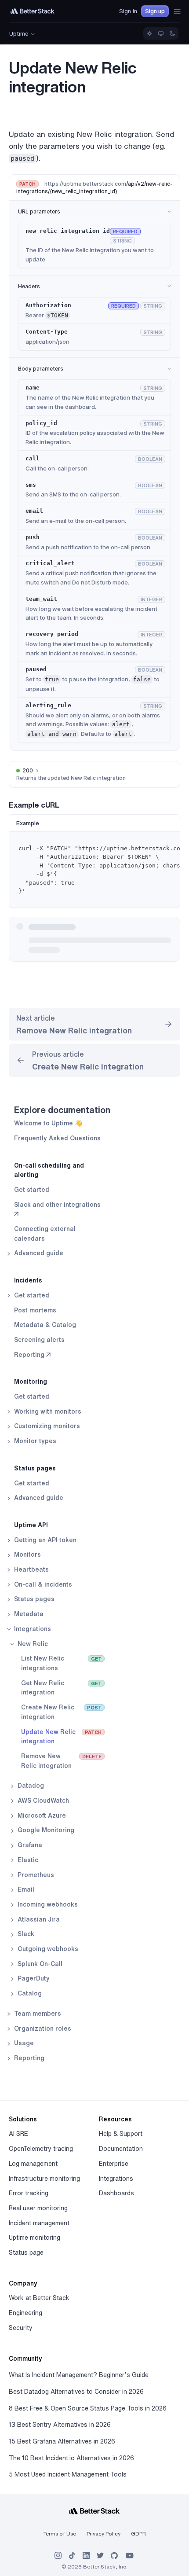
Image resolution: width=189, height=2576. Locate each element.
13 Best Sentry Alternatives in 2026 (60, 2425)
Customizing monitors (46, 1426)
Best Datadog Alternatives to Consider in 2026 (76, 2392)
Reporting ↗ (32, 1355)
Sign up (155, 11)
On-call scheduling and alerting (49, 1170)
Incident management (39, 2223)
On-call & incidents (42, 1584)
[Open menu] (177, 11)
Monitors (27, 1554)
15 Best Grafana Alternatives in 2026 (62, 2441)
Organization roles (42, 2028)
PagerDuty (33, 1978)
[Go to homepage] (33, 11)
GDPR (138, 2534)
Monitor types (34, 1441)
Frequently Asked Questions (57, 1138)
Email (25, 1889)
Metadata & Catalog (45, 1325)
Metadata (28, 1614)
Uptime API (31, 1525)
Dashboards (116, 2193)
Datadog (30, 1786)
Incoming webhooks (47, 1904)
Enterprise (114, 2164)
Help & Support (121, 2134)
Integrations (32, 1629)
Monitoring (31, 1382)
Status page (26, 2253)
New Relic (32, 1644)
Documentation (121, 2149)
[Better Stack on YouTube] (130, 2556)
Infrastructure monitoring (44, 2179)
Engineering (25, 2313)
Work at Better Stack (39, 2298)
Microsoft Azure (41, 1815)
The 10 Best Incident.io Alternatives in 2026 (71, 2458)
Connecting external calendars (45, 1234)
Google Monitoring (45, 1830)
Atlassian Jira (38, 1919)
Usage (23, 2043)
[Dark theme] (172, 33)
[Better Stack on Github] (114, 2556)
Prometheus (35, 1875)
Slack (25, 1934)
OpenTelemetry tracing (41, 2149)
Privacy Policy (104, 2534)
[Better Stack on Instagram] (58, 2556)
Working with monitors (47, 1411)
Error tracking (29, 2193)
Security (21, 2328)
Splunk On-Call (39, 1964)
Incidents (28, 1280)
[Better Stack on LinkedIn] (86, 2556)
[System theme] (161, 33)
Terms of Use (60, 2534)
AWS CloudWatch (42, 1801)
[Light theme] (149, 33)
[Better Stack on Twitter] (100, 2556)
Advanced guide (38, 1253)
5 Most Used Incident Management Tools (68, 2474)
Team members (37, 2014)
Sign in (128, 11)
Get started (32, 1190)
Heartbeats (31, 1569)
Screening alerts (39, 1340)
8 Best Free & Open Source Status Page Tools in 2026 (88, 2408)
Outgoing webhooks (47, 1949)
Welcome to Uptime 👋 (48, 1123)
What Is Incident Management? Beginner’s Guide (79, 2375)
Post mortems (35, 1310)
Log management (33, 2164)
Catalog (29, 1993)
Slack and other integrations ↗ (57, 1209)
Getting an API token (44, 1540)
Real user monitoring (38, 2208)
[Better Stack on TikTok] (72, 2556)
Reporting (28, 2058)
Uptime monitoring (35, 2238)
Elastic (27, 1860)
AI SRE (18, 2134)
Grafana (29, 1845)
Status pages (35, 1468)
